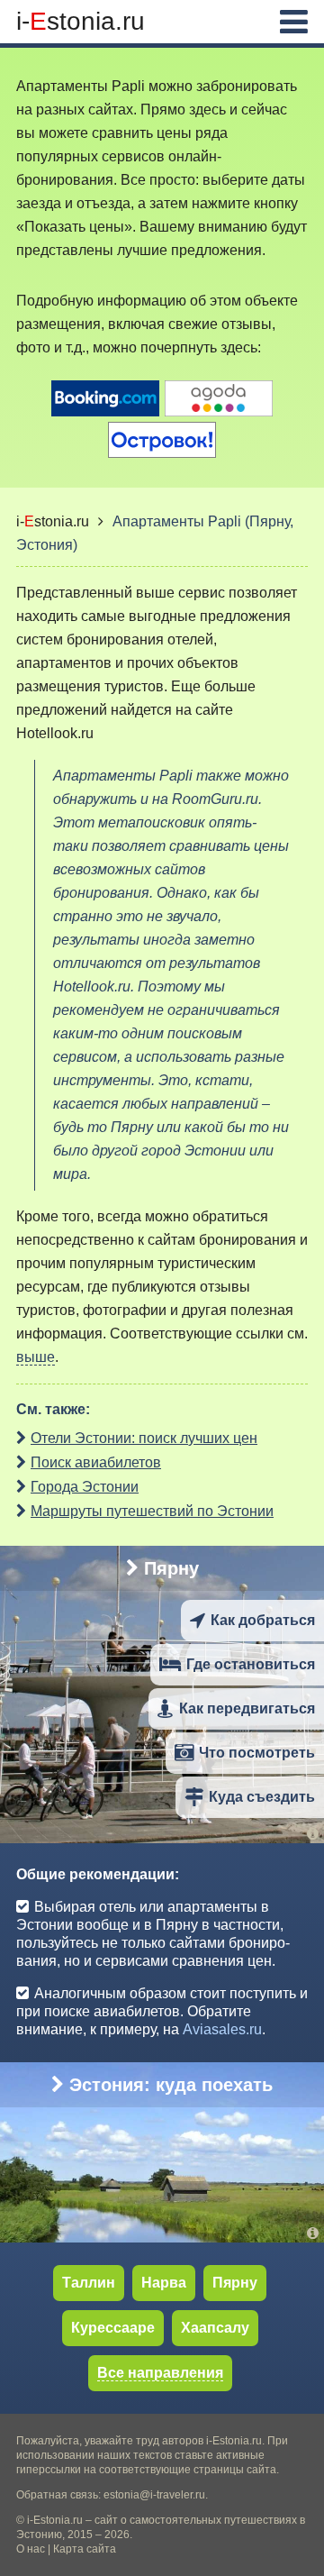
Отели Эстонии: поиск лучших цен (144, 1438)
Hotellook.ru (55, 733)
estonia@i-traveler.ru (154, 2495)
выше (36, 1357)
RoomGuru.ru (215, 799)
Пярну (171, 1568)
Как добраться (263, 1620)
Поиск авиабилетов (96, 1462)
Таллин (89, 2283)
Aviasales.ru (222, 2029)
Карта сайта (85, 2549)
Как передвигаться (247, 1708)
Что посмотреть (257, 1753)
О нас (31, 2549)
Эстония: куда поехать (171, 2085)
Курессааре (113, 2328)
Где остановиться (251, 1664)
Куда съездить (262, 1797)
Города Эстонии (85, 1487)
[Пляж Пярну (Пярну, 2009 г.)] (315, 1834)
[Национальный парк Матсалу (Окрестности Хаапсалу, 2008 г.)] (315, 2233)
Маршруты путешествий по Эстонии (152, 1511)
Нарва (164, 2283)
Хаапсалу (215, 2328)
